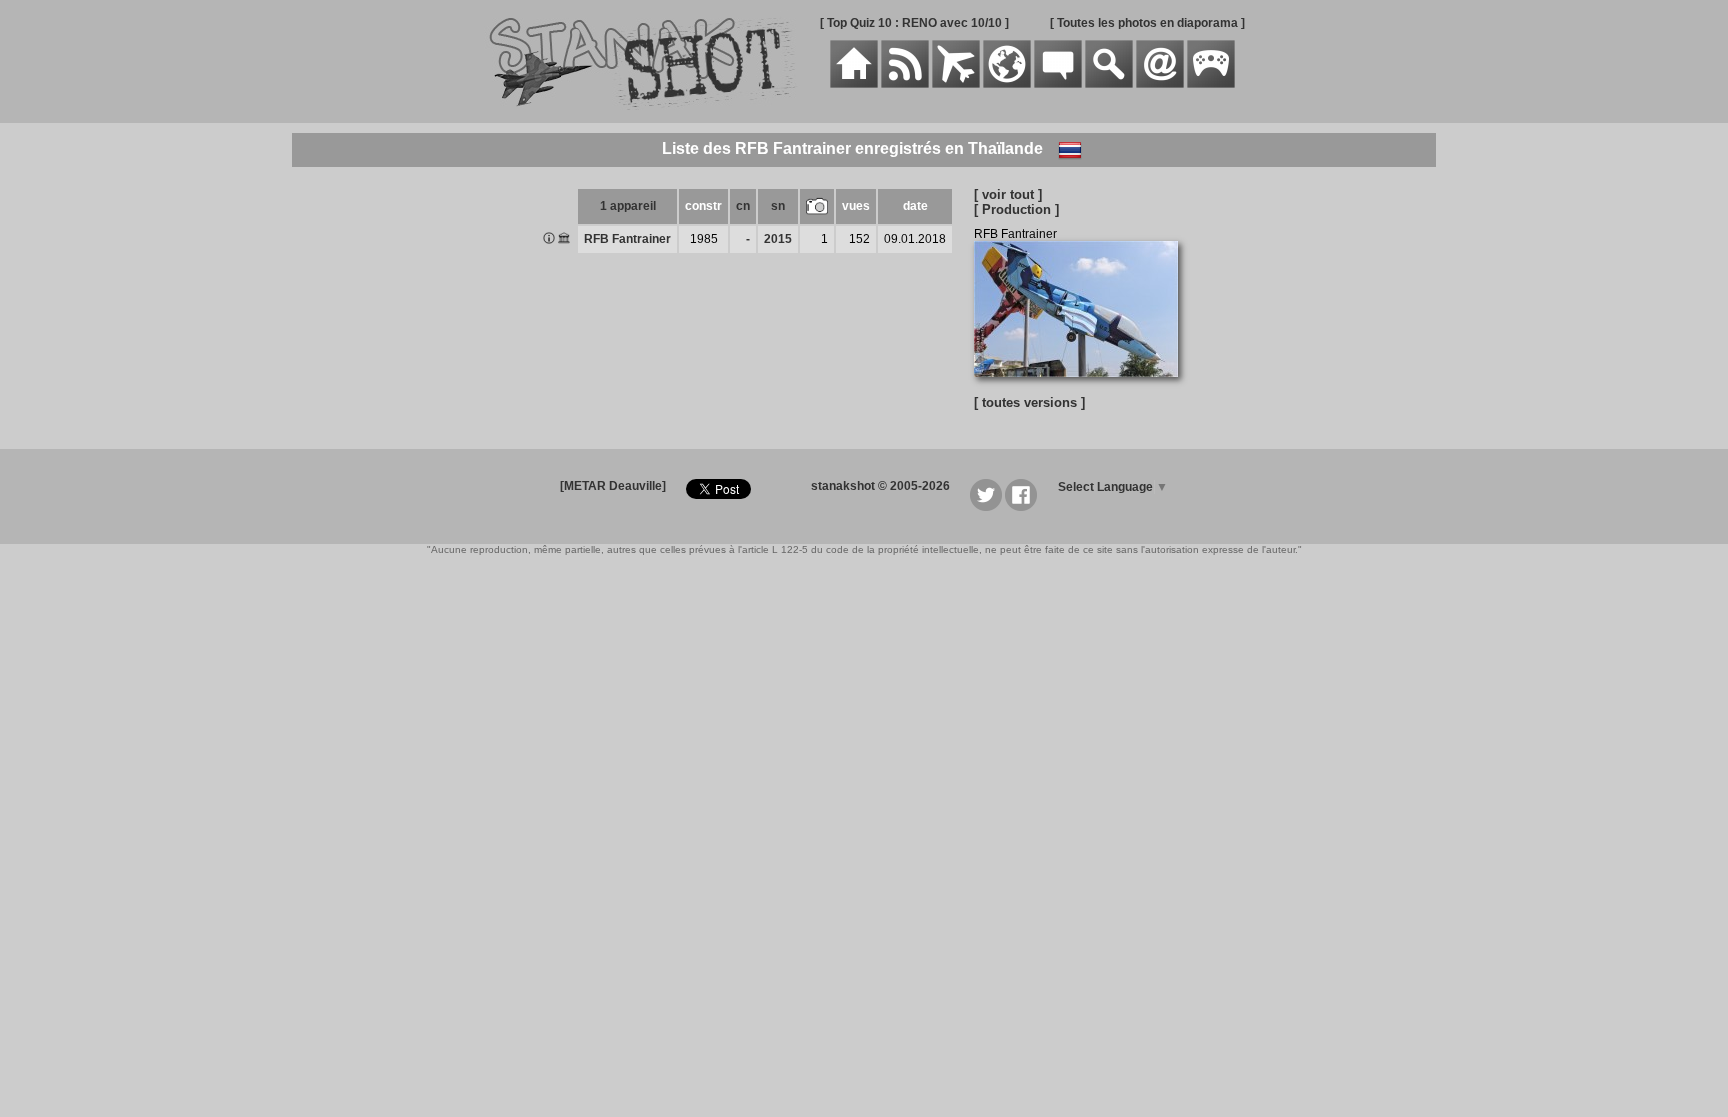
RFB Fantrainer (627, 239)
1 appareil (628, 206)
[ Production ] (1016, 209)
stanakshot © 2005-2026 (880, 486)
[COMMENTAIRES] (1058, 84)
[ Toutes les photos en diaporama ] (1147, 23)
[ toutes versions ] (1029, 402)
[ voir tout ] (1008, 194)
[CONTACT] (1160, 84)
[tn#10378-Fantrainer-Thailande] (1083, 388)
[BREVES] (905, 84)
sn (778, 206)
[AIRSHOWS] (1007, 84)
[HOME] (854, 84)
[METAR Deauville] (613, 486)
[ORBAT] (956, 84)
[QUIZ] (1211, 84)
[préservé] (564, 240)
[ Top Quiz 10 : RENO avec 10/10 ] (914, 23)
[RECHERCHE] (1109, 84)
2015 (778, 239)
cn (743, 206)
